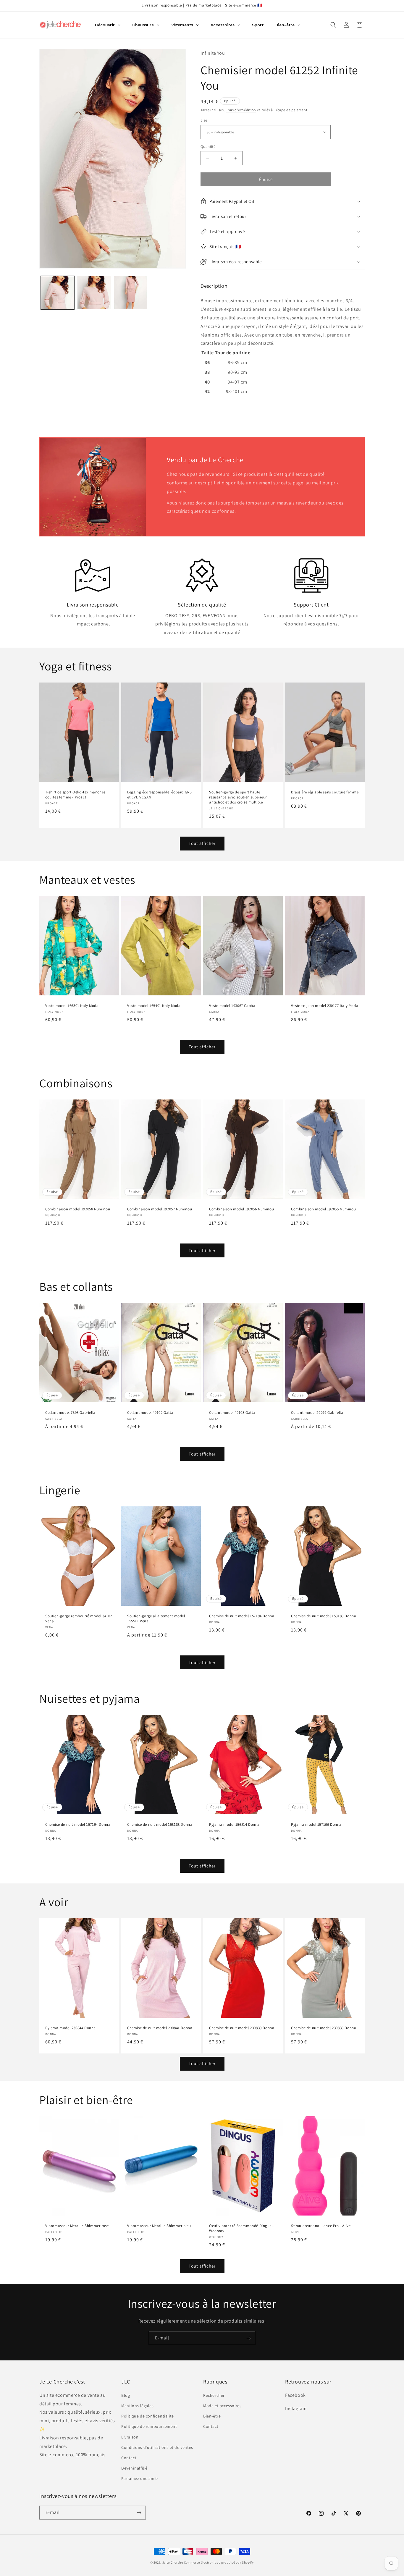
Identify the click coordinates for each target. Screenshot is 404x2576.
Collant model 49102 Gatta (150, 1413)
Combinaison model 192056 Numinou (241, 1209)
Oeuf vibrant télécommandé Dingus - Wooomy (241, 2228)
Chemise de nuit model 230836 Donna (324, 2028)
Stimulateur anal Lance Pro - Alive (321, 2226)
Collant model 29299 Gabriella (317, 1413)
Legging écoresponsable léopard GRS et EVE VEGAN (159, 795)
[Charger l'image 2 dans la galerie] (94, 293)
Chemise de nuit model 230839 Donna (242, 2028)
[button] (333, 25)
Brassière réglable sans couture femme (325, 792)
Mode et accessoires (222, 2406)
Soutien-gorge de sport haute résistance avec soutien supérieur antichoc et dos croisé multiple (238, 797)
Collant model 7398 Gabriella (70, 1413)
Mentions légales (138, 2406)
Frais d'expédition (241, 110)
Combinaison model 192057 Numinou (160, 1209)
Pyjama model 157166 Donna (316, 1825)
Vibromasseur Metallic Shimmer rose (77, 2226)
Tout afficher (202, 843)
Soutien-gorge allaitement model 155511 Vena (156, 1619)
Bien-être (212, 2416)
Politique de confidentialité (148, 2416)
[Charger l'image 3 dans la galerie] (131, 293)
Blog (126, 2395)
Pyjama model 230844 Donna (71, 2028)
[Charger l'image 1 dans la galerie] (58, 293)
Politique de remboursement (149, 2426)
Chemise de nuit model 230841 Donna (160, 2028)
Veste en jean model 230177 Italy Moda (325, 1006)
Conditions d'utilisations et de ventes (157, 2447)
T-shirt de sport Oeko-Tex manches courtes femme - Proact (75, 795)
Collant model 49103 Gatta (232, 1413)
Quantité (208, 147)
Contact (129, 2458)
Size (204, 120)
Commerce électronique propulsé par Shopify (219, 2562)
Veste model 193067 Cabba (232, 1006)
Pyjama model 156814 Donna (234, 1825)
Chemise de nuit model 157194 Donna (242, 1616)
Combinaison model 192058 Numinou (78, 1209)
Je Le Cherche (173, 2562)
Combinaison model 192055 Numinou (323, 1209)
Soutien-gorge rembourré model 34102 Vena (79, 1619)
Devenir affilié (134, 2468)
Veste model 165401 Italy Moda (154, 1006)
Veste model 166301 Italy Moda (72, 1006)
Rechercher (214, 2395)
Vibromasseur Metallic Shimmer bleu (159, 2226)
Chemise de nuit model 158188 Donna (324, 1616)
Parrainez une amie (140, 2478)
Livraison (130, 2437)
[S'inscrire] (248, 2338)
